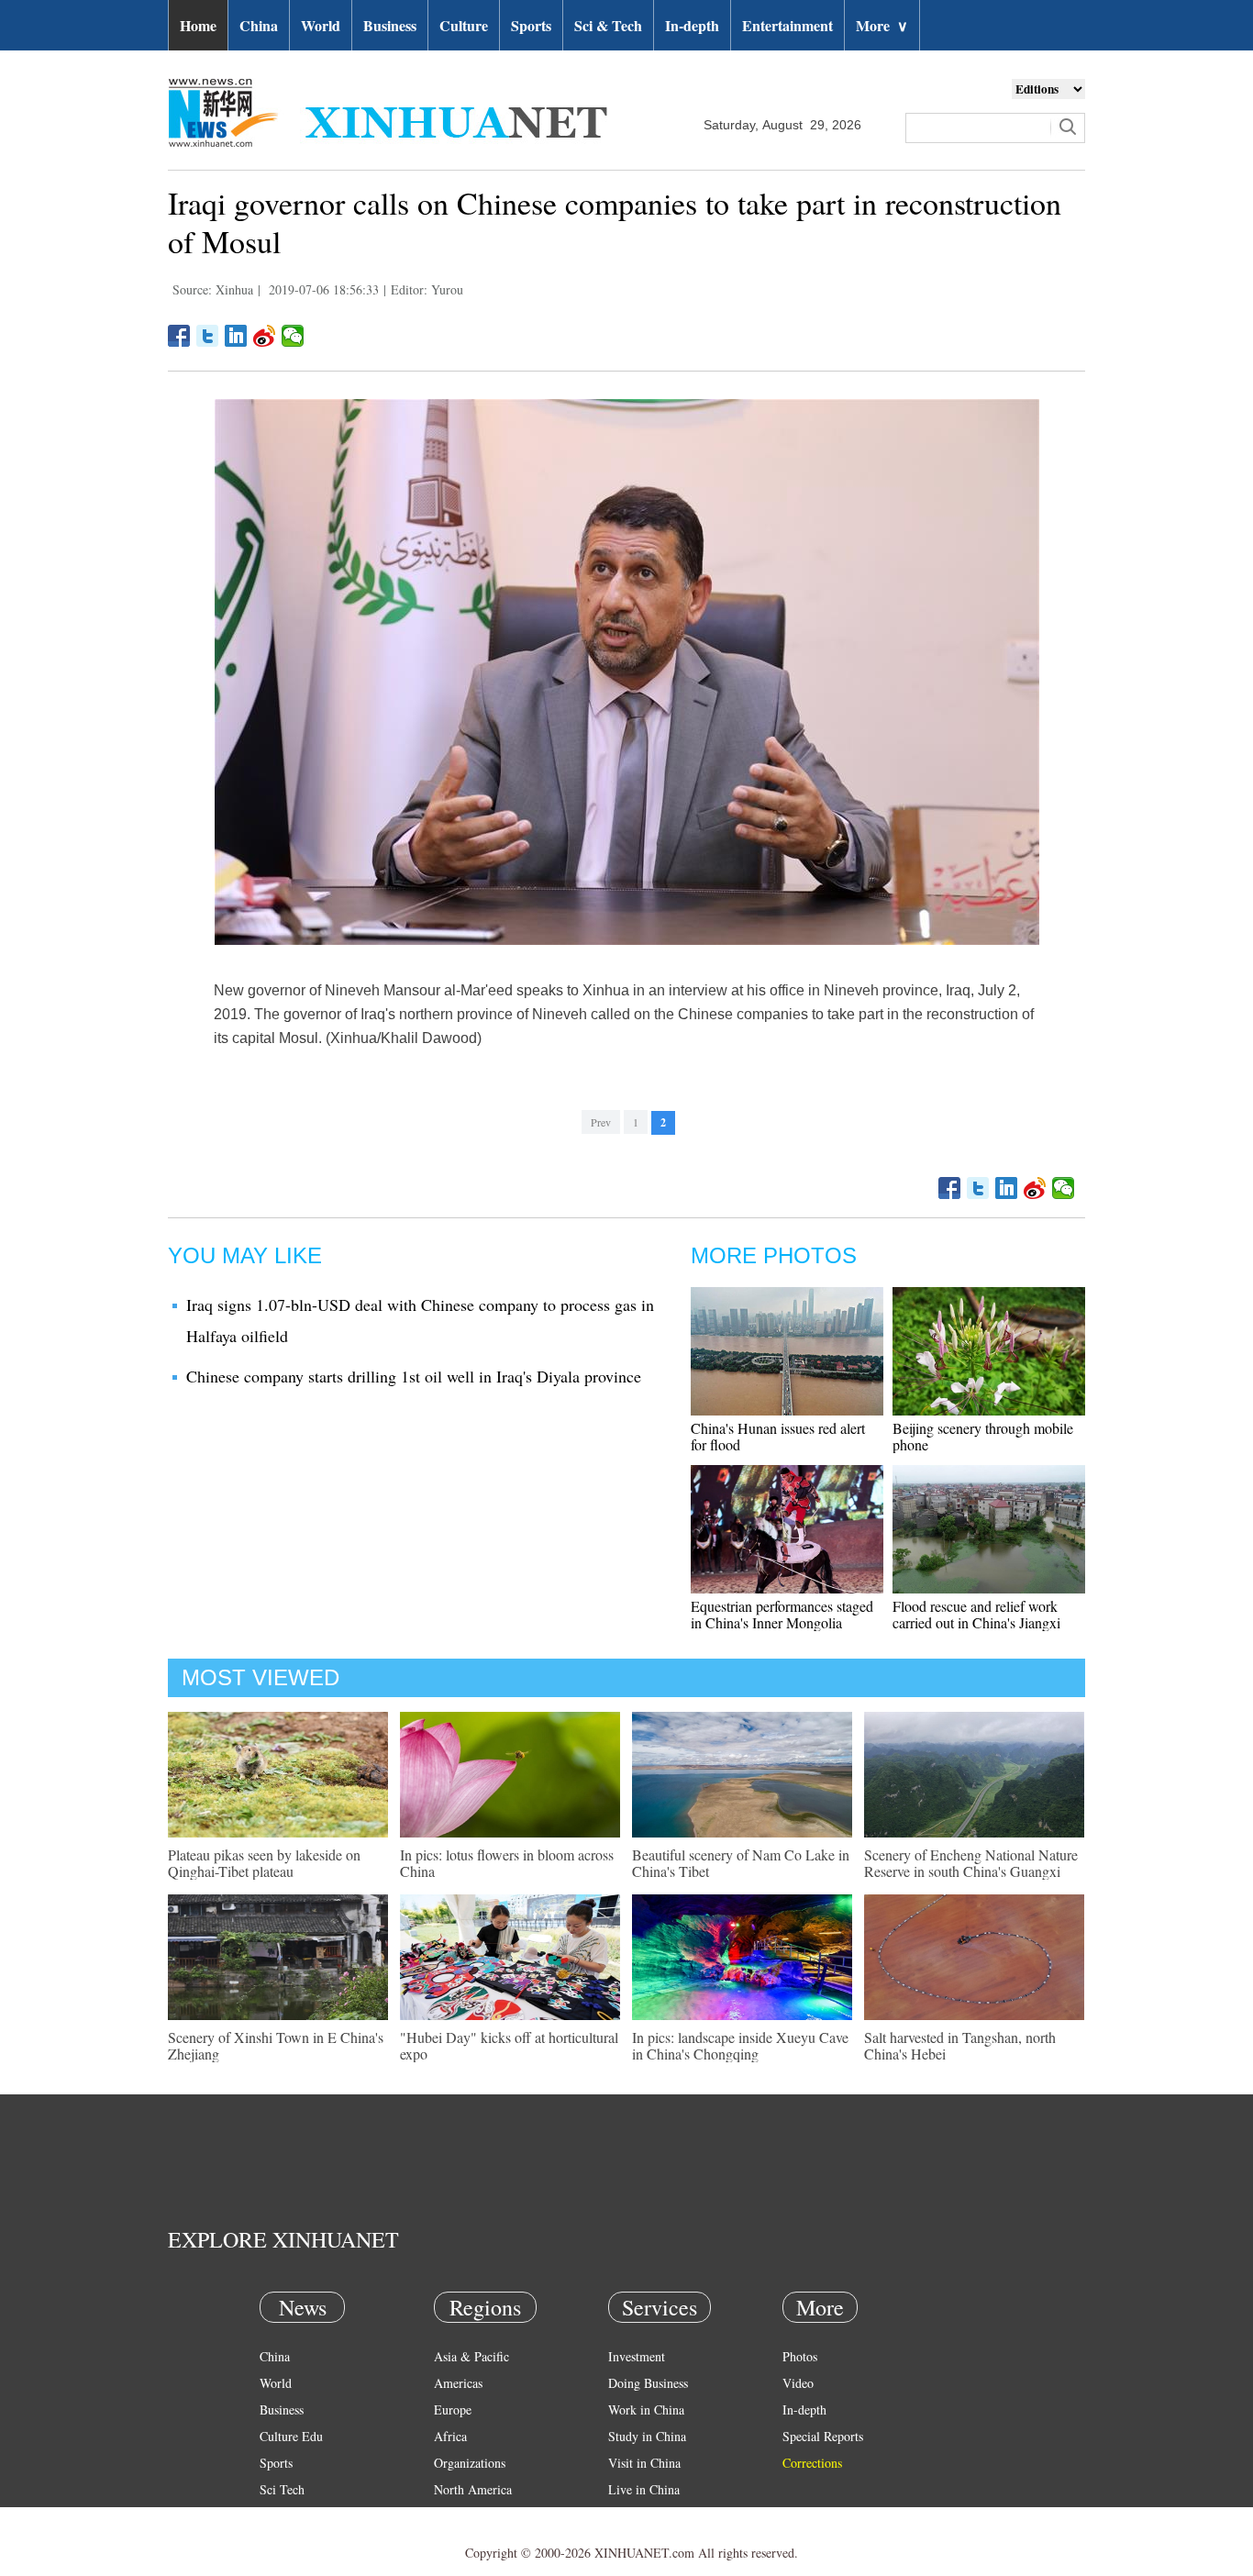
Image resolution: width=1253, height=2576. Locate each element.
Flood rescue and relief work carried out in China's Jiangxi (976, 1614)
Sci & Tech (608, 25)
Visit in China (644, 2463)
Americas (458, 2383)
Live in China (644, 2489)
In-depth (692, 25)
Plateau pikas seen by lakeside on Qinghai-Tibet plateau (264, 1863)
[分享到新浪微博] (265, 336)
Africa (450, 2436)
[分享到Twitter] (208, 336)
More (882, 25)
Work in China (646, 2409)
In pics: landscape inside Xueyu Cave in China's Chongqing (740, 2045)
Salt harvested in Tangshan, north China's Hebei (960, 2045)
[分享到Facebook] (179, 336)
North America (473, 2489)
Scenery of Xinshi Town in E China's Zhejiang (276, 2045)
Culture (464, 25)
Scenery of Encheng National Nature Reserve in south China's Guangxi (971, 1863)
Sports (531, 25)
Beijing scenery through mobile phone (983, 1436)
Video (798, 2383)
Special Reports (823, 2436)
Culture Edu (291, 2436)
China (259, 25)
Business (390, 25)
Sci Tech (282, 2489)
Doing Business (648, 2383)
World (321, 25)
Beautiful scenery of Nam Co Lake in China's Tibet (741, 1863)
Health (277, 2516)
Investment (637, 2356)
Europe (453, 2409)
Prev (601, 1122)
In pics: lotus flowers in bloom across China (507, 1863)
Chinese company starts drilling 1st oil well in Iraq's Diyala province (414, 1376)
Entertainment (787, 25)
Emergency (638, 2516)
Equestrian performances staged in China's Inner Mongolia (782, 1614)
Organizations (470, 2463)
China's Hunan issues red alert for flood (778, 1436)
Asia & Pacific (471, 2356)
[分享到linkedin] (236, 336)
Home (198, 25)
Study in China (647, 2436)
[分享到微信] (293, 336)
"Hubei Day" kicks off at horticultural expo (509, 2045)
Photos (800, 2356)
